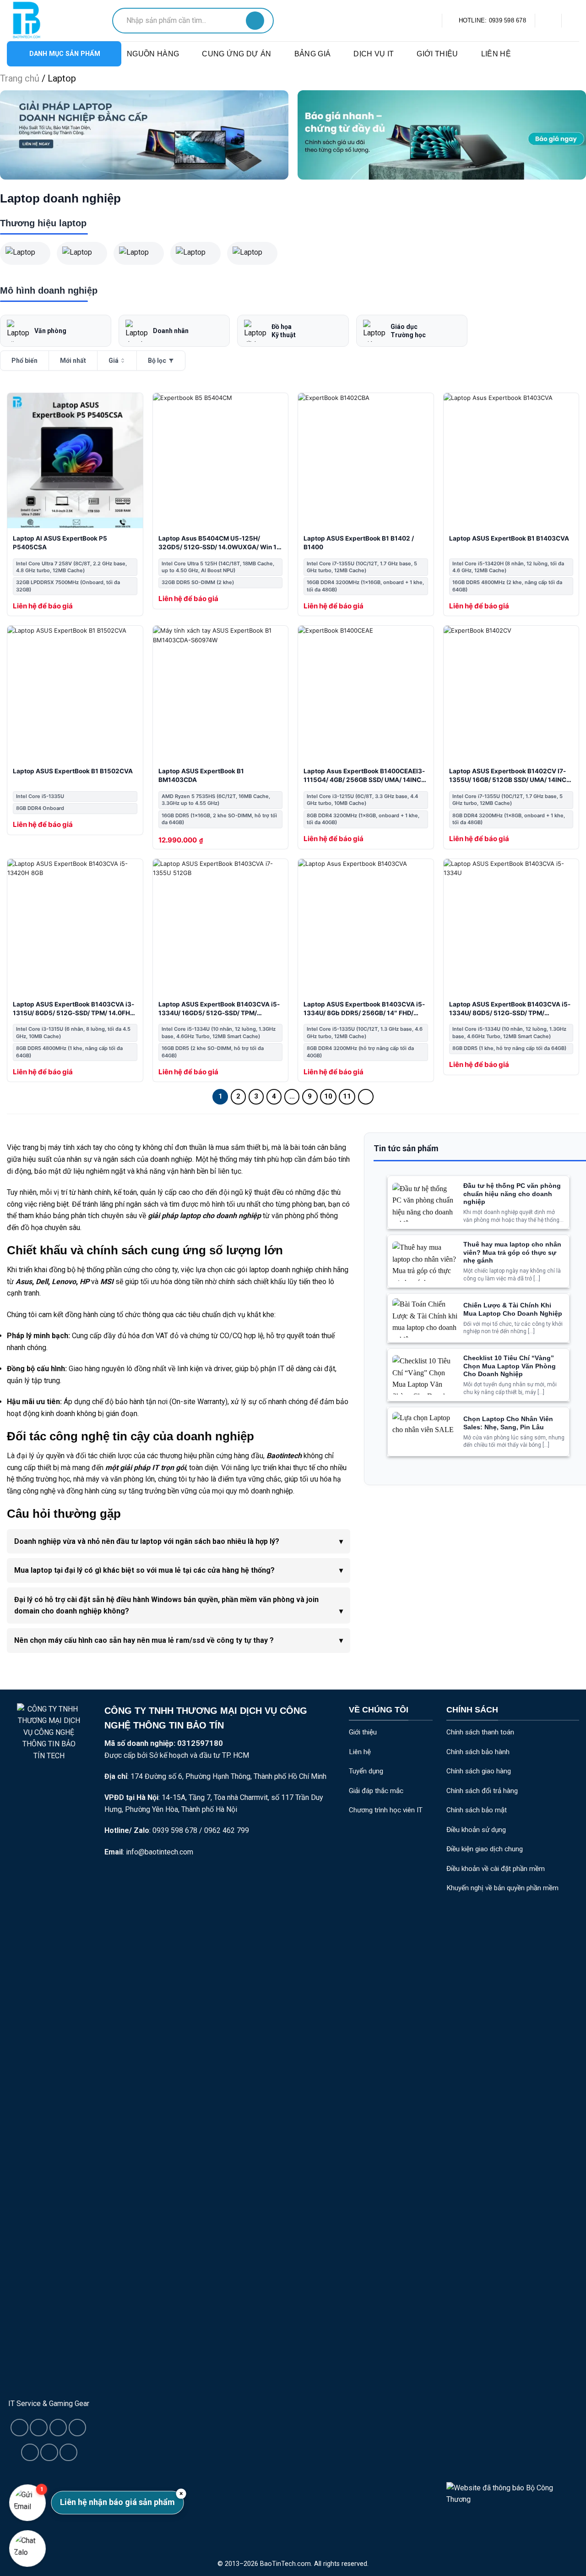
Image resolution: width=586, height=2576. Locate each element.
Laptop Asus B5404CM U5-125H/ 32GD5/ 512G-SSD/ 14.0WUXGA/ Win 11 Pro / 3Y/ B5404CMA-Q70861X (219, 544)
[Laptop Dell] (195, 253)
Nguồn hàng (153, 54)
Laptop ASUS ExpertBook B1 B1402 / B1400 (359, 543)
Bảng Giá (313, 54)
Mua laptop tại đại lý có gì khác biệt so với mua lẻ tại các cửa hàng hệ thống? (144, 1570)
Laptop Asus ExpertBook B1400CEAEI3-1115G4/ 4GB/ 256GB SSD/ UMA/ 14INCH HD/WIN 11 (365, 776)
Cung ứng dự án (236, 54)
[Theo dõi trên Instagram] (38, 2428)
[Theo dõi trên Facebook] (19, 2428)
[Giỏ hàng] (548, 21)
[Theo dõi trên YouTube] (68, 2452)
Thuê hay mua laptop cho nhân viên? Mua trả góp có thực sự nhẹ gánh (512, 1252)
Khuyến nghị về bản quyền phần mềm (502, 1888)
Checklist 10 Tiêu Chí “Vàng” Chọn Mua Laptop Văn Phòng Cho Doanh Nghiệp (510, 1366)
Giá (114, 361)
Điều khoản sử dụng (476, 1830)
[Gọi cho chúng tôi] (30, 2452)
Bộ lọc (157, 361)
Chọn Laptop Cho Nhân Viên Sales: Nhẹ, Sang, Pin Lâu (508, 1423)
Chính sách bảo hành (478, 1752)
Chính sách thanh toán (480, 1732)
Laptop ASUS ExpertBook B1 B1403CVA (509, 538)
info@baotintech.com (160, 1852)
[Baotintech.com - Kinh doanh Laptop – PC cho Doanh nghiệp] (53, 21)
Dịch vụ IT (374, 54)
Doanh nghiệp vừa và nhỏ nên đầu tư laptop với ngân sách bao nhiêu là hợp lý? (147, 1541)
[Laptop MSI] (139, 253)
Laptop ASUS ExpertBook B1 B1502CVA (73, 771)
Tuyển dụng (366, 1771)
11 (347, 1096)
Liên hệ (496, 54)
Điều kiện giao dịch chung (485, 1849)
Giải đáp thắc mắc (376, 1791)
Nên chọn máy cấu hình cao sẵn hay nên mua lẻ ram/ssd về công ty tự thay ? (144, 1640)
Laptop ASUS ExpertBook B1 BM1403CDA (201, 775)
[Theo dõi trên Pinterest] (49, 2452)
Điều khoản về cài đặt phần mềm (496, 1869)
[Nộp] (255, 21)
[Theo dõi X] (58, 2428)
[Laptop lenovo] (252, 253)
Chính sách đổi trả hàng (482, 1791)
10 (328, 1096)
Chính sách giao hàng (479, 1771)
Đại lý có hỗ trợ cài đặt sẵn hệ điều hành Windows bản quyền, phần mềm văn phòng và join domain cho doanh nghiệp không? (166, 1605)
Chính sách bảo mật (477, 1810)
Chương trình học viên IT (386, 1810)
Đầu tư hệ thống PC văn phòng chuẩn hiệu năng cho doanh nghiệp (512, 1194)
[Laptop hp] (82, 253)
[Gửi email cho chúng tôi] (77, 2428)
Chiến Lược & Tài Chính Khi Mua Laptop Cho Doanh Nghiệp (513, 1310)
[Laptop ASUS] (25, 253)
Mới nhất (73, 361)
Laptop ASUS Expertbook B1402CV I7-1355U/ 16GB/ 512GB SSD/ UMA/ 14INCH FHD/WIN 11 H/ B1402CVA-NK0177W (510, 776)
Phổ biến (24, 361)
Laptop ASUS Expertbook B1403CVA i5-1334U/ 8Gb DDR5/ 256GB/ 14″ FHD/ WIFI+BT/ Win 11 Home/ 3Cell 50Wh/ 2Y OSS (364, 1009)
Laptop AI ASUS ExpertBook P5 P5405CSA (60, 543)
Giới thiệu (437, 54)
